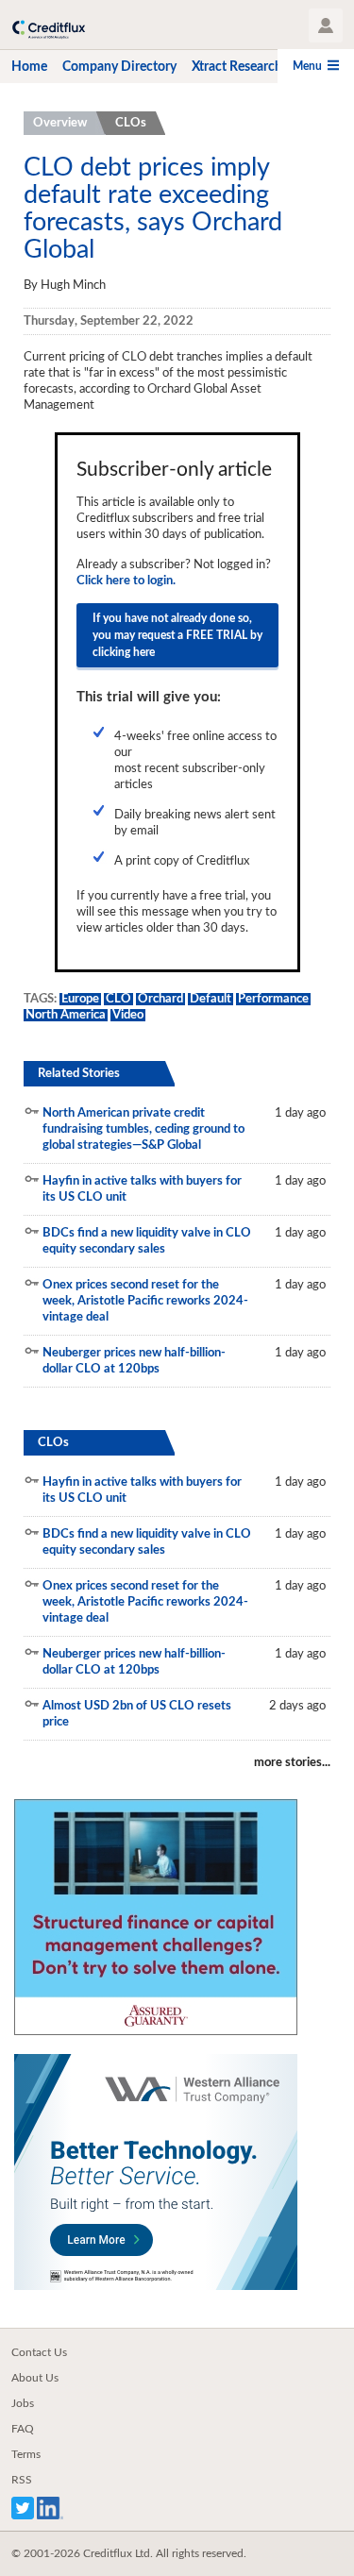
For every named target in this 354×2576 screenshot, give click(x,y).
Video (128, 1015)
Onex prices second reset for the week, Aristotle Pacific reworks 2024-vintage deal (145, 1301)
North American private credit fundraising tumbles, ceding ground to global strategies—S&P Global (143, 1129)
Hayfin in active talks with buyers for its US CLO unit (142, 1189)
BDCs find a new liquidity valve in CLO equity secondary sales (147, 1241)
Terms (26, 2454)
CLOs (131, 123)
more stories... (292, 1763)
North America (66, 1015)
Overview (60, 123)
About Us (35, 2378)
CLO (118, 999)
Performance (273, 999)
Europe (80, 999)
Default (211, 999)
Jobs (23, 2403)
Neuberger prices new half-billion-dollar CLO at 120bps (134, 1361)
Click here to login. (126, 581)
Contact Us (39, 2352)
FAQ (23, 2429)
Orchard (160, 999)
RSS (22, 2480)
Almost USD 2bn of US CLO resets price (137, 1714)
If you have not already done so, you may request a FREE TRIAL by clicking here (177, 635)
